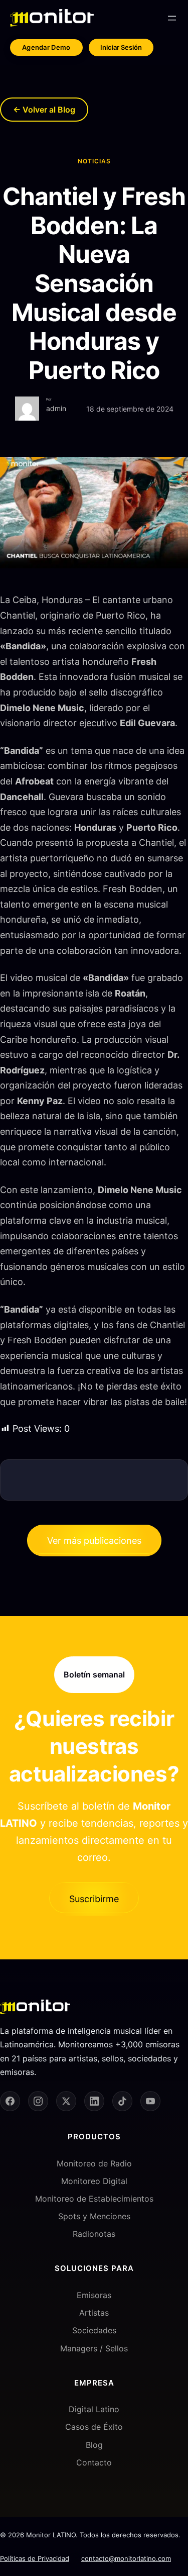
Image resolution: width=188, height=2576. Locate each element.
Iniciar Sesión (121, 47)
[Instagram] (38, 2101)
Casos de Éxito (94, 2427)
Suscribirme (94, 1899)
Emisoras (94, 2295)
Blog (94, 2445)
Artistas (94, 2313)
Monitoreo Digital (94, 2181)
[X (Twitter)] (66, 2101)
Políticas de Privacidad (35, 2558)
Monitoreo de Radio (94, 2163)
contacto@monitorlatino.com (126, 2558)
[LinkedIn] (94, 2101)
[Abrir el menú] (172, 18)
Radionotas (94, 2234)
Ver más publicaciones (94, 1541)
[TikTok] (122, 2101)
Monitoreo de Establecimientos (94, 2199)
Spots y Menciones (94, 2216)
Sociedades (94, 2330)
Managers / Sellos (94, 2348)
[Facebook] (10, 2101)
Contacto (94, 2462)
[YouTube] (150, 2101)
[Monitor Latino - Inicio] (52, 18)
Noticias (94, 161)
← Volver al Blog (44, 110)
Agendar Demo (46, 47)
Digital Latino (94, 2409)
